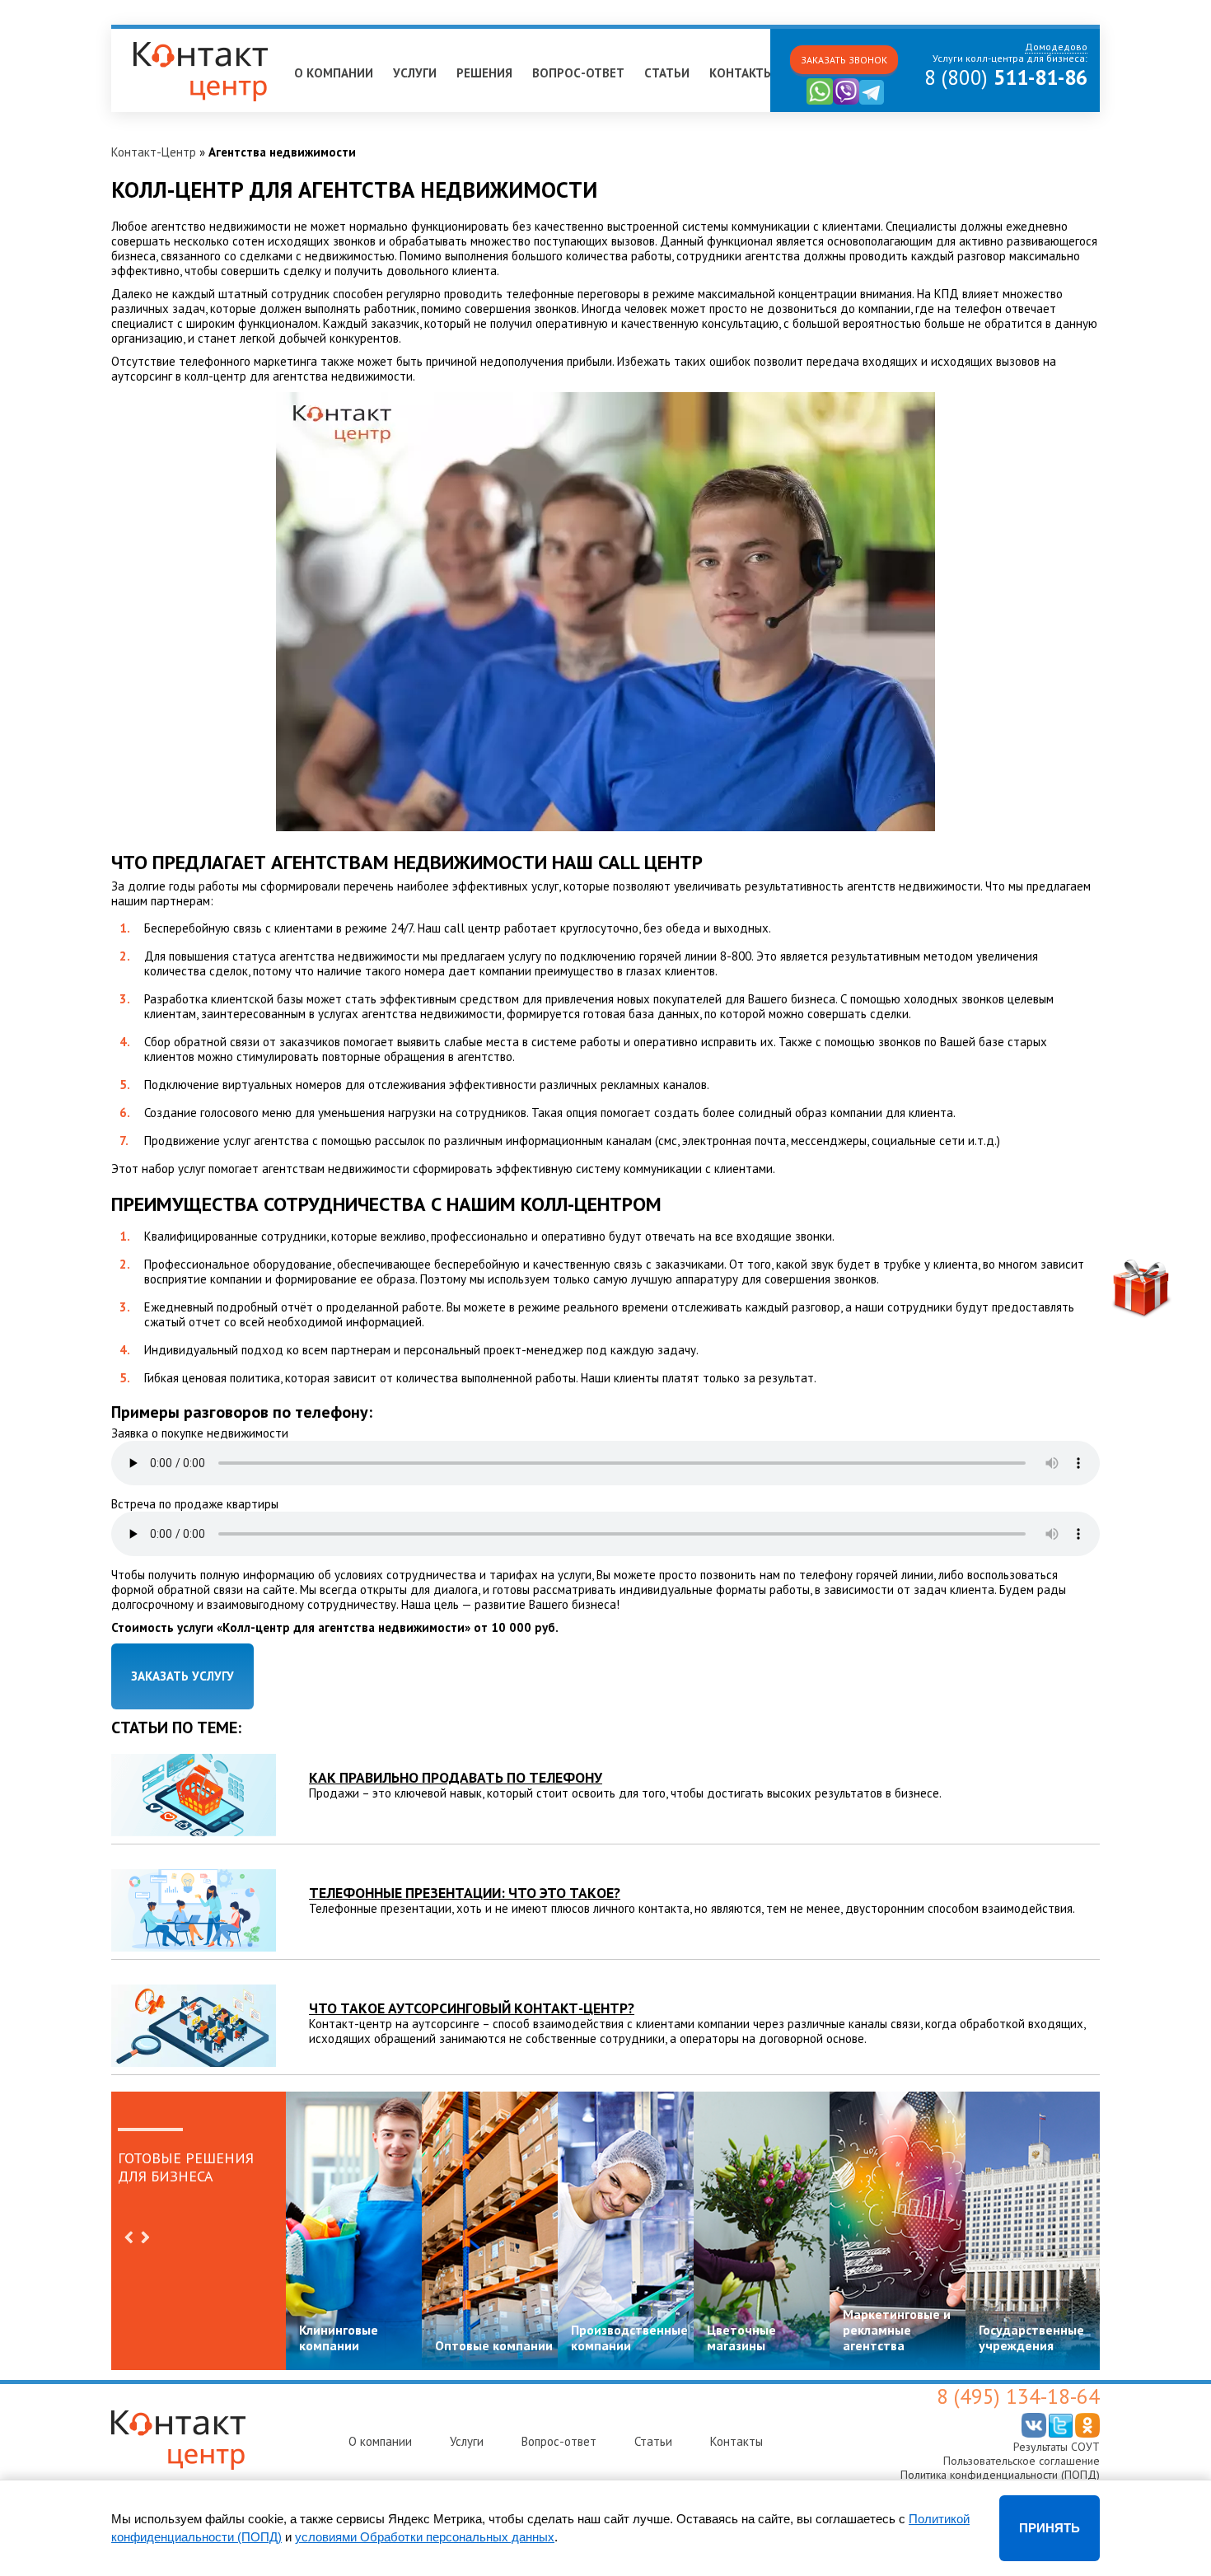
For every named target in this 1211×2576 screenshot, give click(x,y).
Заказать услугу (182, 1676)
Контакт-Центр (154, 152)
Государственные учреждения (1031, 2338)
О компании (334, 73)
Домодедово (156, 36)
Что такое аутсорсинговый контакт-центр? (472, 2008)
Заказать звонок (844, 60)
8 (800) (1006, 77)
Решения (484, 73)
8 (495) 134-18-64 (1018, 2396)
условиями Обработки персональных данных (425, 2537)
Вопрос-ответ (578, 73)
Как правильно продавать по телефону (456, 1777)
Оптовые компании (494, 2345)
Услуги (415, 73)
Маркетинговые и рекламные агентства (897, 2330)
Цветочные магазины (741, 2338)
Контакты (741, 73)
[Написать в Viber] (846, 101)
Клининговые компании (339, 2338)
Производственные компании (629, 2338)
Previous (129, 2237)
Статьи (667, 73)
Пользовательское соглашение (1022, 2461)
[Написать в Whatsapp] (820, 101)
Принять (1050, 2528)
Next (145, 2237)
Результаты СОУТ (1057, 2447)
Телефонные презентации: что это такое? (465, 1893)
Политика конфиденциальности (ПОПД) (1000, 2475)
